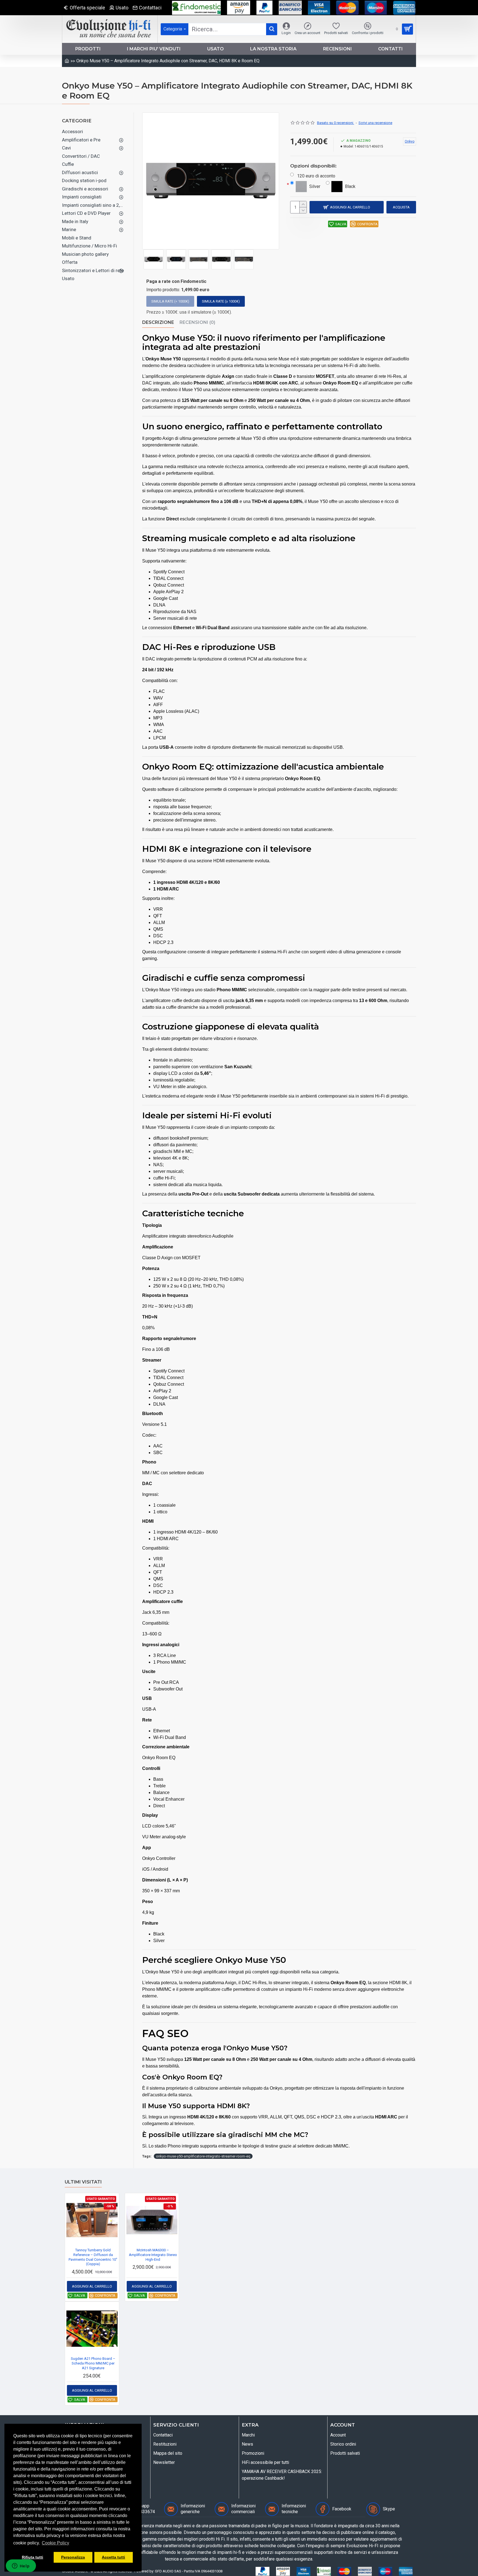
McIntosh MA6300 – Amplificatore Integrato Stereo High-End (153, 2255)
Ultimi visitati (83, 2182)
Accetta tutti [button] (113, 2557)
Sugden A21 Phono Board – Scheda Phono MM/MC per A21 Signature (93, 2363)
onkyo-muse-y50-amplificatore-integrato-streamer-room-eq (203, 2156)
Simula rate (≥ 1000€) (221, 301)
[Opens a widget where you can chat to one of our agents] (21, 2566)
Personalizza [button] (73, 2557)
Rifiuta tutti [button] (33, 2557)
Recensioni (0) (197, 322)
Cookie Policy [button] (55, 2543)
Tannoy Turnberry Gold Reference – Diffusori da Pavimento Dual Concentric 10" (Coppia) (93, 2257)
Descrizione (158, 322)
